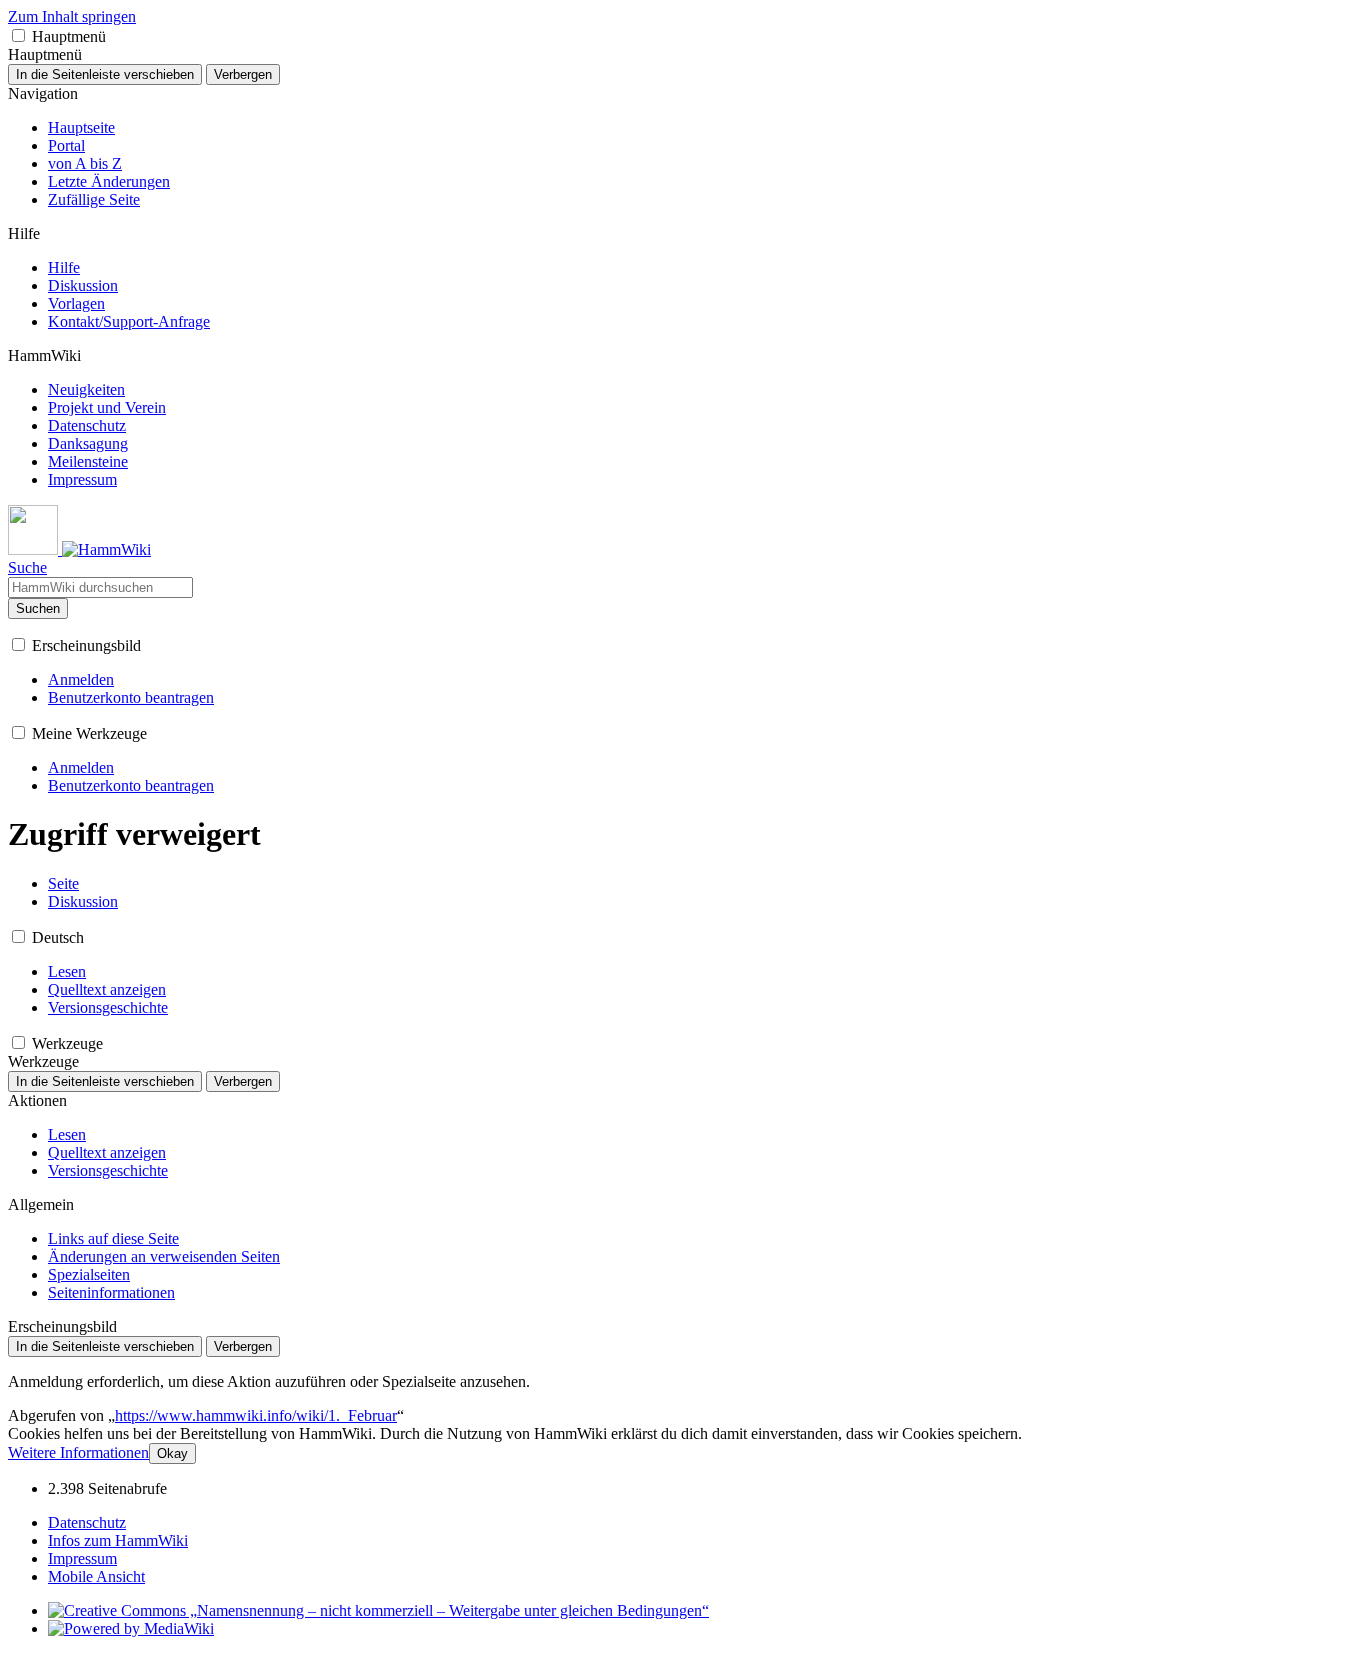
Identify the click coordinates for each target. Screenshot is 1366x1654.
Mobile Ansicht (96, 1576)
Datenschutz (87, 1522)
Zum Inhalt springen (72, 16)
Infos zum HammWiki (118, 1540)
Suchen (38, 608)
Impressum (82, 1558)
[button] (18, 35)
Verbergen (243, 74)
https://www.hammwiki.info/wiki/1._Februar (256, 1415)
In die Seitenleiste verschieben (105, 74)
